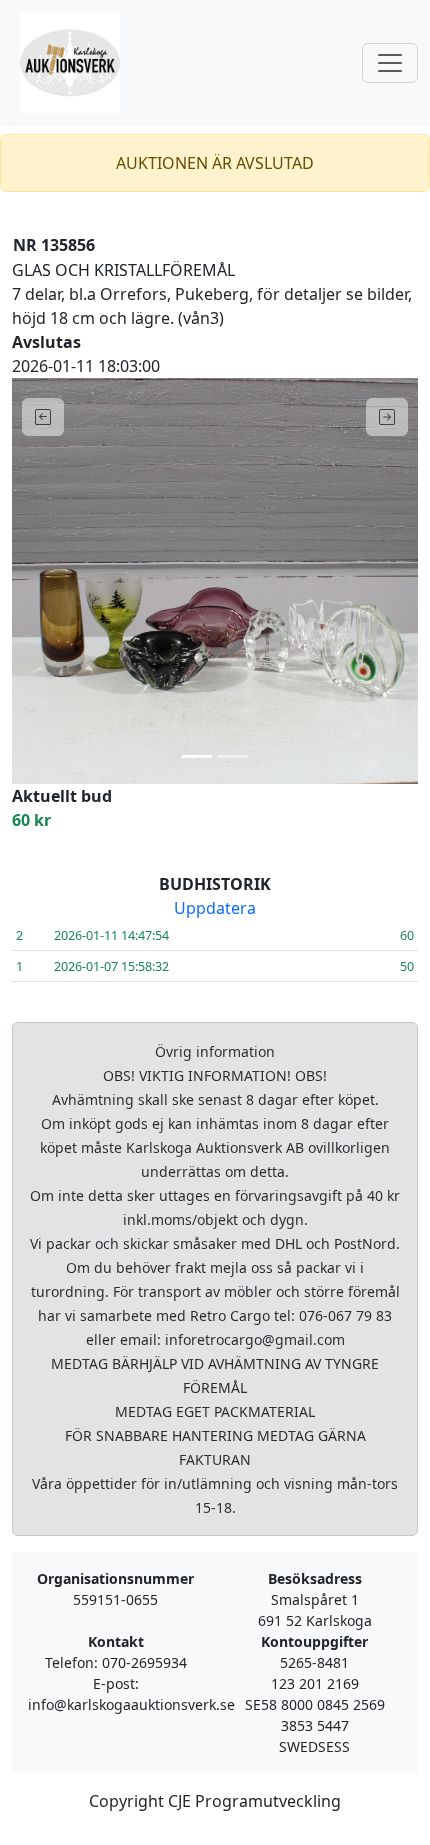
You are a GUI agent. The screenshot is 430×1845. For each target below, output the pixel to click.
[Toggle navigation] (390, 63)
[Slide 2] (233, 756)
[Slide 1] (197, 756)
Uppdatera (215, 908)
